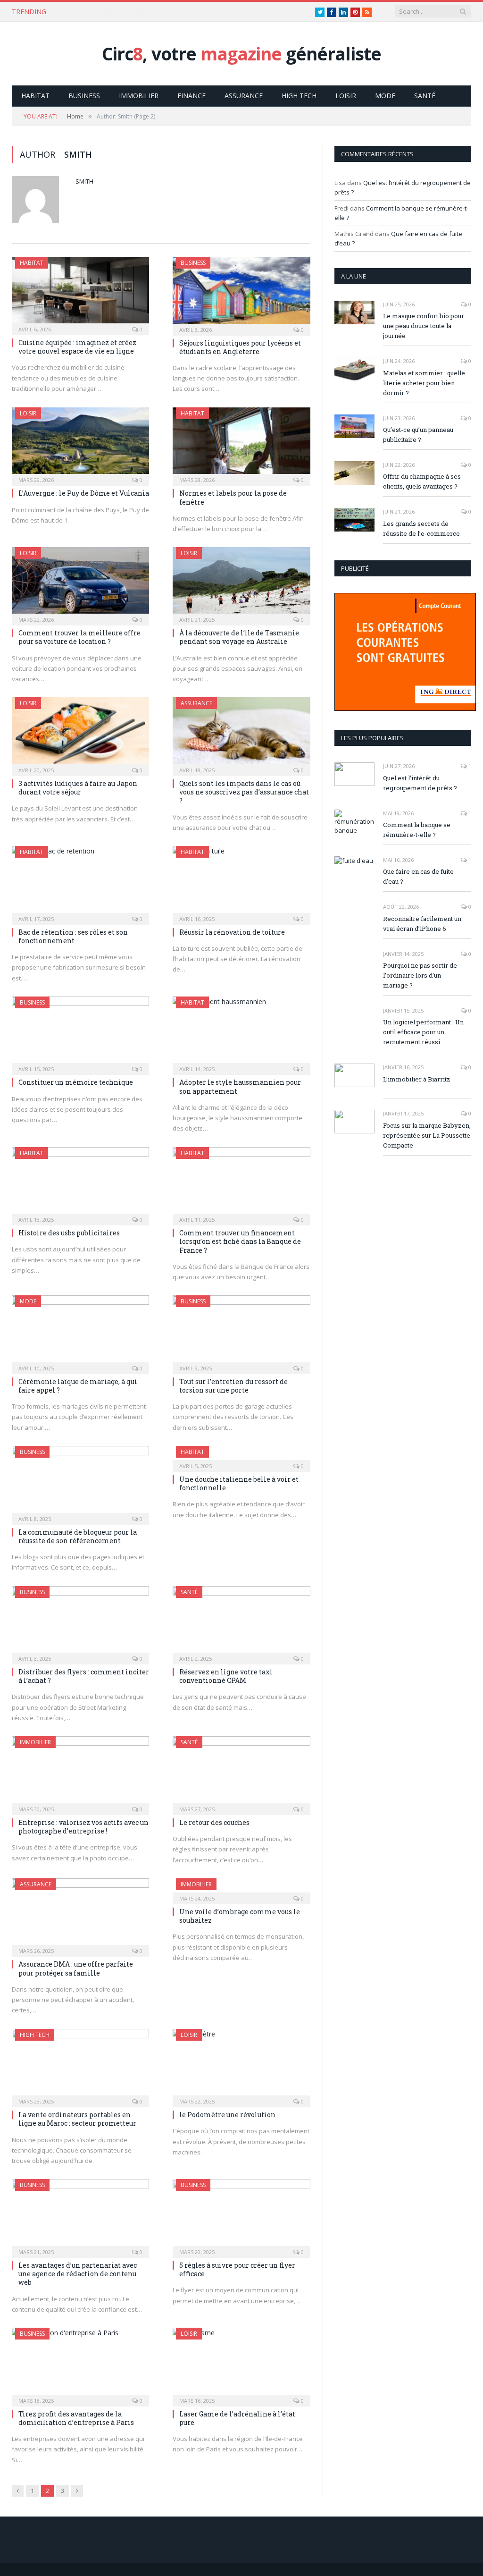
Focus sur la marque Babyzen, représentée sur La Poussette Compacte (427, 1135)
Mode (385, 96)
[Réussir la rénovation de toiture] (241, 882)
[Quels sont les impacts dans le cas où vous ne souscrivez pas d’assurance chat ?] (241, 734)
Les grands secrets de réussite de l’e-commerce (421, 528)
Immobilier (139, 96)
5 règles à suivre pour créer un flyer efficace (237, 2269)
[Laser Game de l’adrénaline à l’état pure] (241, 2364)
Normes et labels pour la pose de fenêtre (233, 497)
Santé (425, 96)
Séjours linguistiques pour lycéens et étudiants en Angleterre (240, 347)
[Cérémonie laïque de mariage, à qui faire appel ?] (80, 1332)
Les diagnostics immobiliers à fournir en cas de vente (151, 12)
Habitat (35, 96)
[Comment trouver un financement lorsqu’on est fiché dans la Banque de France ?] (241, 1183)
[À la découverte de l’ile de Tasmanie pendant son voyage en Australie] (241, 583)
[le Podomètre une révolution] (241, 2065)
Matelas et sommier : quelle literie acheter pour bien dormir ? (424, 383)
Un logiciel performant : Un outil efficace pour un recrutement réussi (423, 1032)
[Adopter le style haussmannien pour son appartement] (241, 1033)
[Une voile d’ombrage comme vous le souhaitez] (241, 1888)
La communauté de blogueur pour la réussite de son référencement (78, 1536)
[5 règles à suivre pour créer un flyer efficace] (241, 2215)
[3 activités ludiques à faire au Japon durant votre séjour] (80, 734)
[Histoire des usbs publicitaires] (80, 1183)
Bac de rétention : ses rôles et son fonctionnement (73, 936)
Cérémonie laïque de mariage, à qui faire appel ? (78, 1386)
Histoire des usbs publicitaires (69, 1233)
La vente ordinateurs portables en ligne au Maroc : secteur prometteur (77, 2119)
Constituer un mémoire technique (76, 1082)
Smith (84, 181)
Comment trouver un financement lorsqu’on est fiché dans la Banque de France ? (240, 1241)
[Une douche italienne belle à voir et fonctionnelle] (241, 1456)
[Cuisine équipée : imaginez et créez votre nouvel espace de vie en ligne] (80, 293)
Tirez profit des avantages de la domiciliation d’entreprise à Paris (76, 2418)
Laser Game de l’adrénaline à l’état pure (237, 2418)
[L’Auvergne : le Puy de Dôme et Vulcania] (80, 444)
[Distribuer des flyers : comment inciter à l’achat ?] (80, 1622)
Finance (192, 96)
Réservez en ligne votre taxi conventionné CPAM (226, 1676)
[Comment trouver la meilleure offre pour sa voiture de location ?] (80, 583)
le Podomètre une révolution (227, 2115)
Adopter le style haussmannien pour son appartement (240, 1086)
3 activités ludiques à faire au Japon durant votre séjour (78, 788)
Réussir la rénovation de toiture (232, 932)
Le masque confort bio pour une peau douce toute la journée (424, 326)
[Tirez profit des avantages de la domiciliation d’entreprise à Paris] (80, 2364)
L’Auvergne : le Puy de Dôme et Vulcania (84, 493)
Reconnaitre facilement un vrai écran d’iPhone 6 (422, 924)
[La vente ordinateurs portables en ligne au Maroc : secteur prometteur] (80, 2065)
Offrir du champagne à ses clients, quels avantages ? (422, 481)
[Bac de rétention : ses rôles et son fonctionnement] (80, 882)
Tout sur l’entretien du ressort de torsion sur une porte (233, 1386)
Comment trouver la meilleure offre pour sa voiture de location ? (79, 637)
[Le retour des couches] (241, 1773)
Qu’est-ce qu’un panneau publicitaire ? (418, 435)
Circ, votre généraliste (241, 54)
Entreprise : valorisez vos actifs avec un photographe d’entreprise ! (83, 1827)
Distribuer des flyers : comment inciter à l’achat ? (84, 1676)
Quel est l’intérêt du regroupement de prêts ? (420, 783)
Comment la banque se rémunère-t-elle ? (417, 830)
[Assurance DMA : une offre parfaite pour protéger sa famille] (80, 1915)
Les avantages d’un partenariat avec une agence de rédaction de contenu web (78, 2274)
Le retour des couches (214, 1822)
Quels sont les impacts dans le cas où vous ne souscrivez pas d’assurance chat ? (244, 792)
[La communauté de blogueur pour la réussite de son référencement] (80, 1482)
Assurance (244, 96)
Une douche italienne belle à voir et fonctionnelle (239, 1483)
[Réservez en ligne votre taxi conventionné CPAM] (241, 1622)
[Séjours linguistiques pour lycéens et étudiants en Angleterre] (241, 293)
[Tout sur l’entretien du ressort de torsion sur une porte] (241, 1332)
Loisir (346, 96)
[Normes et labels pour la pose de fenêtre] (241, 444)
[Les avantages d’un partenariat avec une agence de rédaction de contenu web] (80, 2215)
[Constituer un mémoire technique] (80, 1033)
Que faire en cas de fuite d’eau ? (418, 876)
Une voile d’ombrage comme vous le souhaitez (240, 1916)
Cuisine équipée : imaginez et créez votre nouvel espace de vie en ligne (77, 347)
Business (84, 96)
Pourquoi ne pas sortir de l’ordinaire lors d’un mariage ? (420, 975)
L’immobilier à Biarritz (417, 1079)
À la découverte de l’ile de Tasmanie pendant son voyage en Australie (239, 637)
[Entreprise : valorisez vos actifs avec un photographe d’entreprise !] (80, 1773)
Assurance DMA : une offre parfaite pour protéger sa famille (76, 1968)
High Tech (299, 96)
